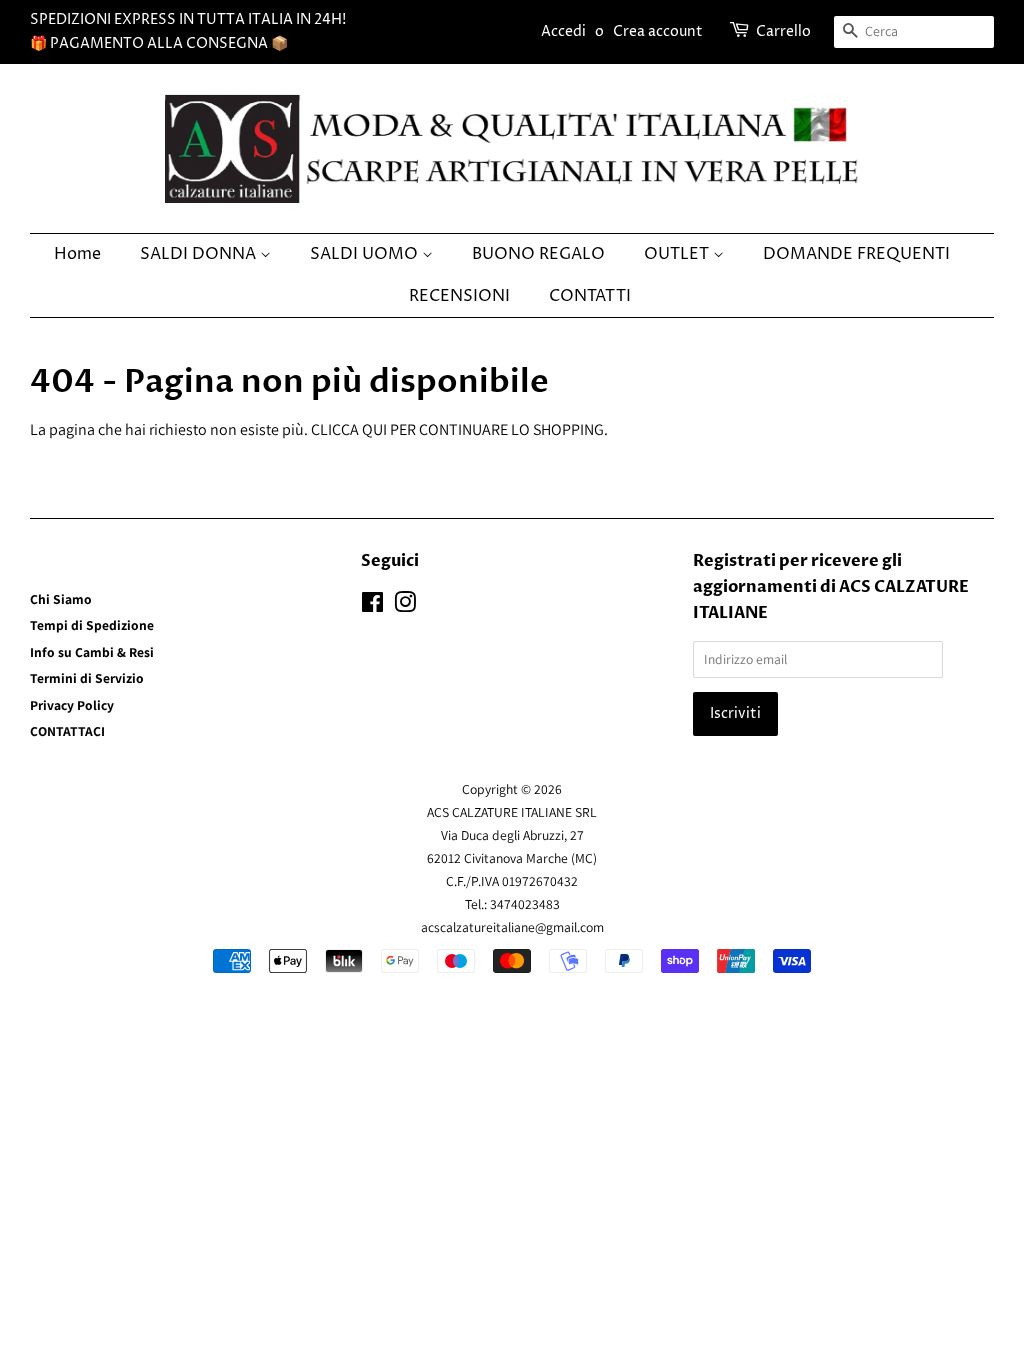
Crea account (658, 31)
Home (77, 254)
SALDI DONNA (200, 254)
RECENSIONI (459, 296)
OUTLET (678, 254)
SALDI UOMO (366, 254)
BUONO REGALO (538, 254)
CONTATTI (590, 296)
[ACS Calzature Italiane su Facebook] (372, 606)
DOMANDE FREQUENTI (856, 254)
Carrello (783, 31)
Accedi (563, 31)
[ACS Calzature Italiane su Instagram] (405, 606)
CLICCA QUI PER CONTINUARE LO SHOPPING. (459, 429)
